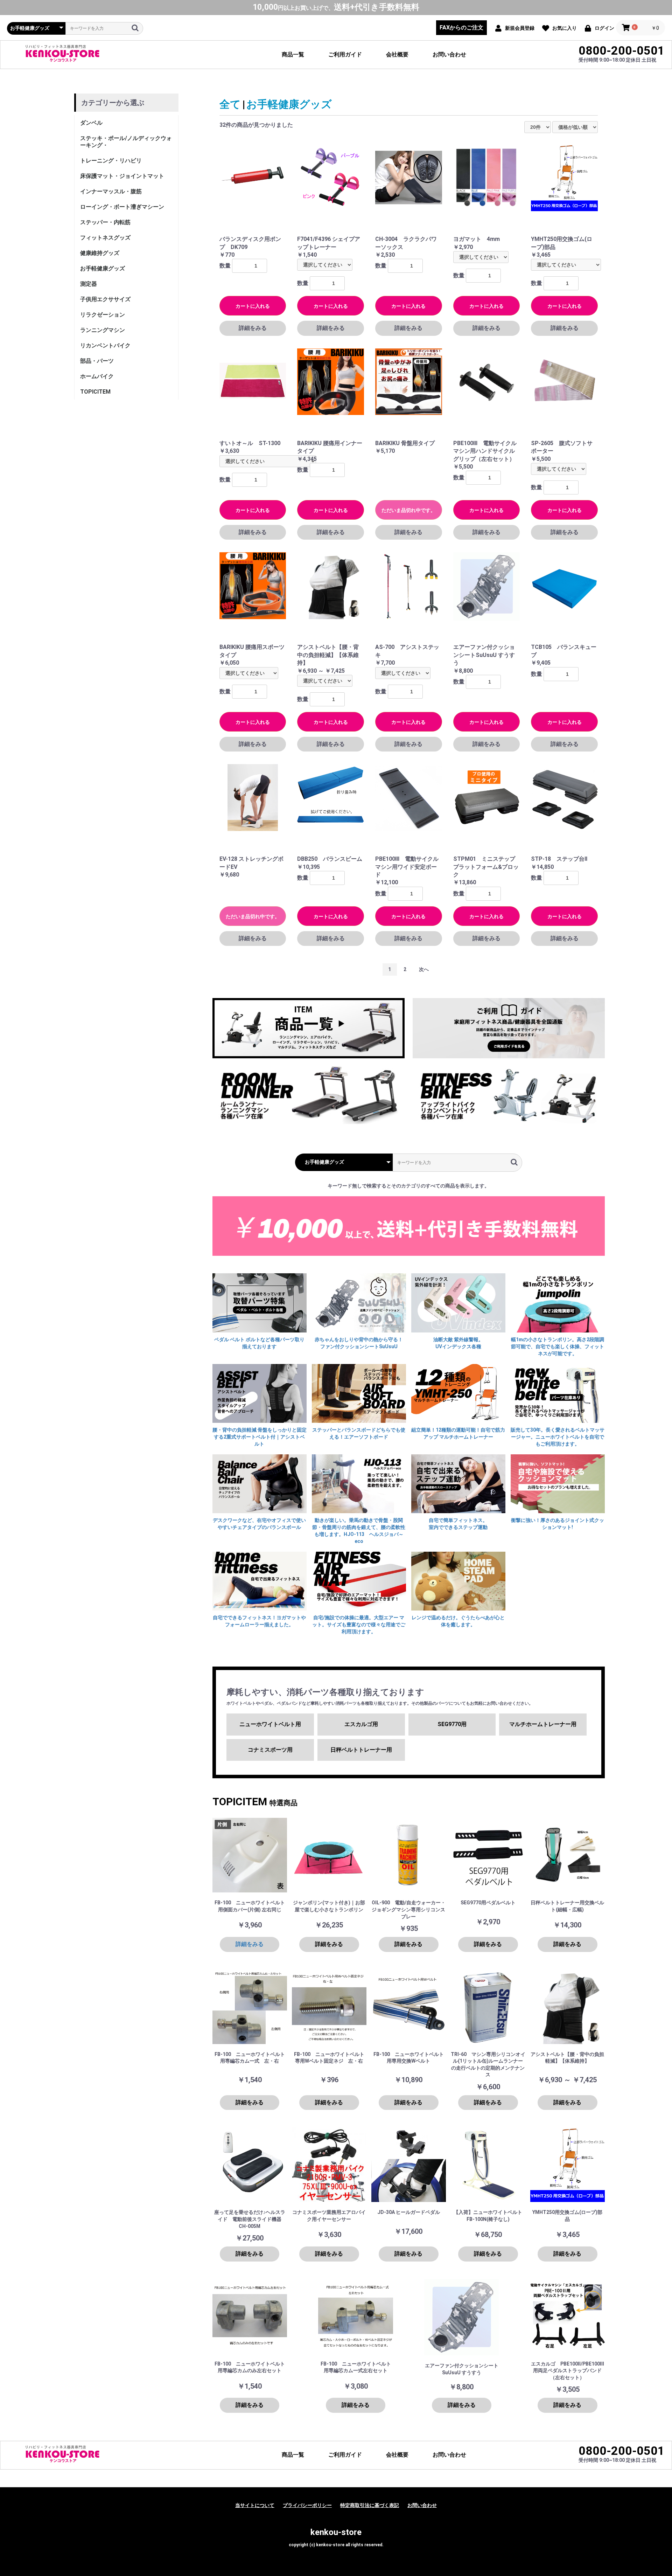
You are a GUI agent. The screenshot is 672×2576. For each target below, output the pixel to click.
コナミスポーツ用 (270, 1750)
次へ (424, 969)
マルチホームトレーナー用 (543, 1724)
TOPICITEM (95, 392)
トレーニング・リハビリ (111, 161)
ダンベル (91, 123)
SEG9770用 (452, 1724)
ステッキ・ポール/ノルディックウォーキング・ (126, 142)
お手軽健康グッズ (103, 268)
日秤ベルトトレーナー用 (361, 1750)
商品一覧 (293, 54)
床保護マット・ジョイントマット (122, 176)
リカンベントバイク (105, 345)
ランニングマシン (103, 330)
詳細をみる (253, 328)
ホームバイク (97, 376)
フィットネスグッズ (105, 238)
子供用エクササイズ (105, 299)
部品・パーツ (97, 361)
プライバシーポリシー (307, 2505)
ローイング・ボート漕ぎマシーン (122, 207)
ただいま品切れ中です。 (408, 510)
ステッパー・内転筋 (105, 222)
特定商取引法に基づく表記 (370, 2505)
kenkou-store (336, 2532)
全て (230, 104)
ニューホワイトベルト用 (270, 1724)
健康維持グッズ (100, 253)
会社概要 (397, 54)
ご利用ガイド (345, 54)
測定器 (89, 284)
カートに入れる (253, 306)
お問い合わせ (449, 54)
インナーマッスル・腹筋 (111, 191)
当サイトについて (255, 2505)
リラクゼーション (103, 315)
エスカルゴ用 (361, 1724)
